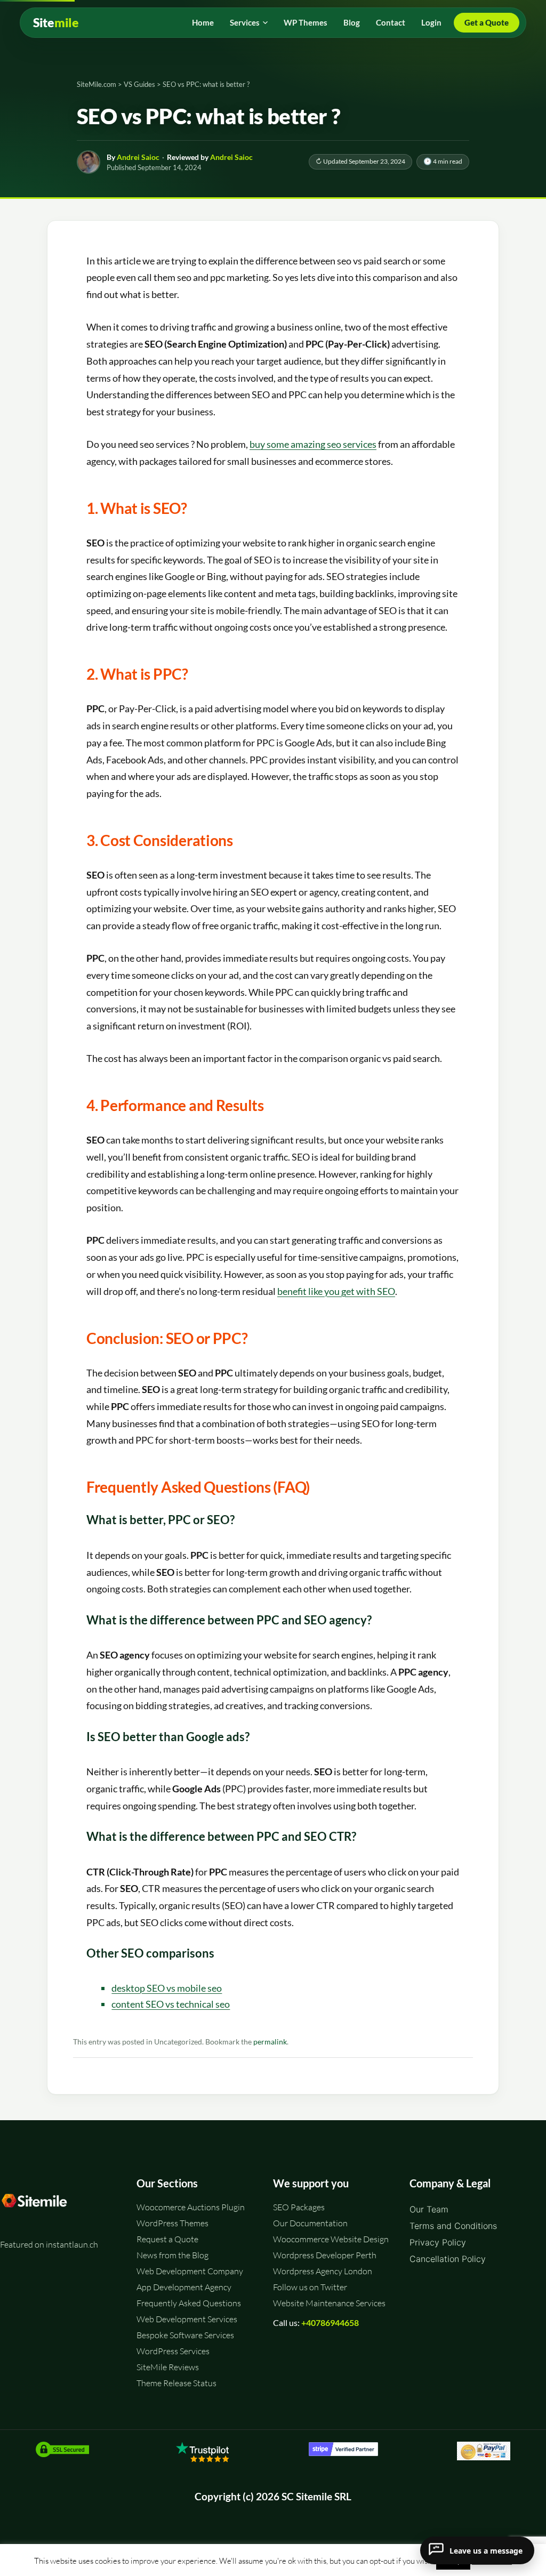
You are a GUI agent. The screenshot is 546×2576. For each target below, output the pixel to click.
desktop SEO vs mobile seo (167, 1988)
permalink (270, 2042)
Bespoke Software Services (185, 2335)
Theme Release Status (176, 2383)
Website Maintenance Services (329, 2303)
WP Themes (306, 22)
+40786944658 (330, 2323)
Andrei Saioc (138, 157)
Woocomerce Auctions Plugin (191, 2207)
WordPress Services (173, 2351)
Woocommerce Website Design (331, 2239)
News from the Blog (172, 2255)
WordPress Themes (172, 2223)
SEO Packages (299, 2207)
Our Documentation (310, 2223)
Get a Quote (487, 22)
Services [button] (245, 22)
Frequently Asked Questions (189, 2303)
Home (203, 22)
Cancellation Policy (448, 2259)
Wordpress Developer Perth (325, 2255)
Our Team (429, 2209)
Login (431, 22)
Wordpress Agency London (323, 2271)
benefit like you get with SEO (336, 1291)
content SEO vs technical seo (171, 2004)
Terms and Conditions (453, 2226)
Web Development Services (187, 2319)
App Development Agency (184, 2287)
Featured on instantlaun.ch (49, 2244)
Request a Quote (167, 2239)
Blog (352, 22)
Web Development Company (190, 2271)
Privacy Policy (438, 2242)
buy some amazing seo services (313, 444)
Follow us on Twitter (310, 2287)
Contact (391, 22)
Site (56, 23)
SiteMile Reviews (168, 2367)
